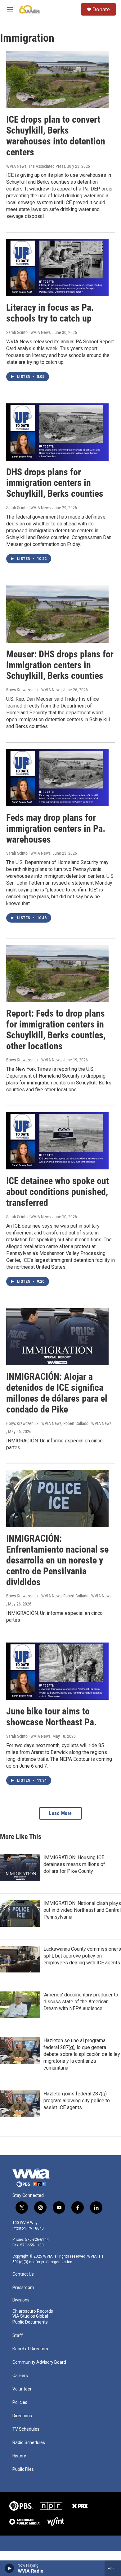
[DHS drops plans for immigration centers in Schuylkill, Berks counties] (57, 432)
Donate (101, 9)
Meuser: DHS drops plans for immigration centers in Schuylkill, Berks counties (60, 665)
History (19, 2456)
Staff (18, 2336)
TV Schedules (26, 2429)
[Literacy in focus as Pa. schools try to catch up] (57, 267)
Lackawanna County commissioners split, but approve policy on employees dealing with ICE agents (82, 1956)
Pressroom (23, 2288)
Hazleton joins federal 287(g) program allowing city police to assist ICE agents (77, 2101)
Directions (22, 2416)
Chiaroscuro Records (33, 2311)
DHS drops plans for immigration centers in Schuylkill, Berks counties (55, 483)
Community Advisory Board (39, 2362)
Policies (20, 2402)
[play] (9, 2568)
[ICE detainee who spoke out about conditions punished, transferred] (57, 1141)
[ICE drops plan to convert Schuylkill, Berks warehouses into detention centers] (57, 79)
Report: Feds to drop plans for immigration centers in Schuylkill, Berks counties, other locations (56, 1029)
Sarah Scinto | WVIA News (28, 332)
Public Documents (30, 2322)
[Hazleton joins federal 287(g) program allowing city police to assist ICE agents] (20, 2104)
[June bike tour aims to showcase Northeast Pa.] (57, 1671)
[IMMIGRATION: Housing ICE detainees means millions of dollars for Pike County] (20, 1868)
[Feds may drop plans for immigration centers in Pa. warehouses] (57, 778)
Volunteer (22, 2389)
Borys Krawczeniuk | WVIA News (34, 690)
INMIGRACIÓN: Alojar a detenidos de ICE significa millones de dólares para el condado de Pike (57, 1393)
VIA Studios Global (30, 2316)
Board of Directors (30, 2349)
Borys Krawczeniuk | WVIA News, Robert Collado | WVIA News (59, 1423)
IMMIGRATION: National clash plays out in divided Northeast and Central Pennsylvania (82, 1910)
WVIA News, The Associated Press (36, 166)
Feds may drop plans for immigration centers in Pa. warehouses (56, 828)
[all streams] (113, 2568)
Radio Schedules (29, 2443)
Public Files (23, 2469)
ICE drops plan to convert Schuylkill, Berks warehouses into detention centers (56, 136)
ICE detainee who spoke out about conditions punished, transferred (58, 1192)
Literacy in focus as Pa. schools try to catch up (50, 313)
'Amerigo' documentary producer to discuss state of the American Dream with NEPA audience (81, 2002)
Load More (60, 1813)
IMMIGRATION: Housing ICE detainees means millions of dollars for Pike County (74, 1864)
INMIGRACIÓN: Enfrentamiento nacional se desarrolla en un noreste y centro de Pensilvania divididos (57, 1560)
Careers (20, 2376)
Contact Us (23, 2274)
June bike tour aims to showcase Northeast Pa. (52, 1717)
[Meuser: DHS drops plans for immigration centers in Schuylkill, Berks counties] (57, 614)
